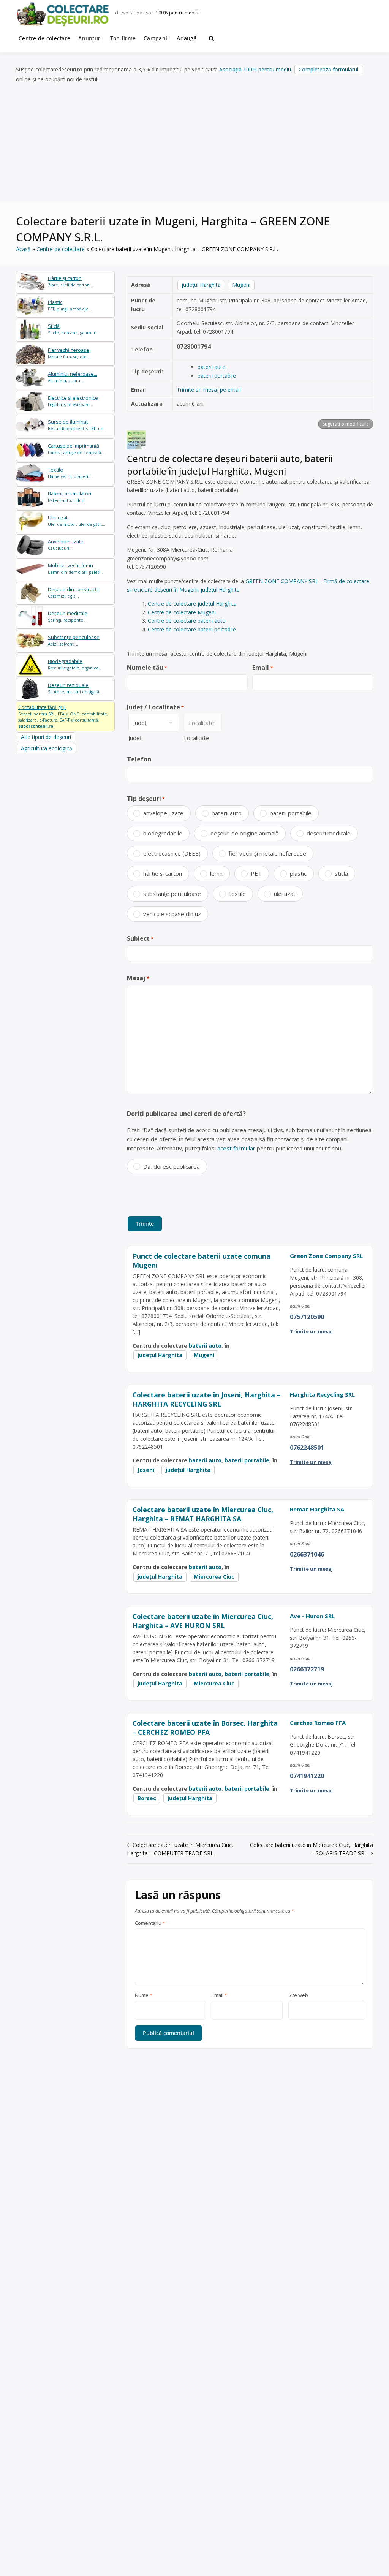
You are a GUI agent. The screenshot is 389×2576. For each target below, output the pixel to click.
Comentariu (150, 1923)
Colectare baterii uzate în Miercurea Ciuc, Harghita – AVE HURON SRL (203, 1621)
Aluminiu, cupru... (73, 377)
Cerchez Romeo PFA (318, 1723)
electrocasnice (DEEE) (172, 853)
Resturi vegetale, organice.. (74, 664)
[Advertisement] (194, 143)
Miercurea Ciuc (214, 1577)
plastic (298, 873)
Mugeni (241, 285)
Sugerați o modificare (346, 424)
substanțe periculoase (172, 894)
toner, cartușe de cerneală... (76, 449)
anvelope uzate (163, 813)
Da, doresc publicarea (172, 1166)
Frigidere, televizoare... (73, 401)
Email (262, 668)
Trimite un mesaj (311, 1331)
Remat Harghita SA (317, 1509)
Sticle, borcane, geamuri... (74, 329)
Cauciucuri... (66, 545)
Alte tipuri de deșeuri (46, 737)
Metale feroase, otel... (70, 353)
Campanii (156, 38)
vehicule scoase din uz (172, 914)
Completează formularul (328, 69)
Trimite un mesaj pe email (209, 390)
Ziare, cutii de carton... (70, 281)
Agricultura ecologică (47, 748)
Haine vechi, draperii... (70, 473)
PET (256, 873)
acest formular (236, 1148)
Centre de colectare (44, 38)
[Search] (211, 38)
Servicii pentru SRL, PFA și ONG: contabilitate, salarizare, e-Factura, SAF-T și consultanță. (63, 716)
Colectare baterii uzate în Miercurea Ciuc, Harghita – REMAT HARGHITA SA (203, 1514)
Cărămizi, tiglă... (73, 593)
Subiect (140, 938)
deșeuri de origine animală (244, 833)
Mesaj (138, 978)
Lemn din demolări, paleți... (76, 569)
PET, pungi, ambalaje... (70, 305)
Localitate (197, 738)
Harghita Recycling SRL (322, 1394)
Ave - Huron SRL (312, 1616)
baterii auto (212, 367)
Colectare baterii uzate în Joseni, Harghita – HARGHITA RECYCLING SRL (206, 1400)
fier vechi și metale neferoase (267, 853)
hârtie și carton (163, 873)
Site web (298, 1995)
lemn (216, 873)
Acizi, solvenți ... (74, 640)
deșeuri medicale (329, 833)
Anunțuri (90, 38)
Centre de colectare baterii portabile (192, 629)
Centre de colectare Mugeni (182, 612)
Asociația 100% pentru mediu (255, 69)
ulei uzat (285, 894)
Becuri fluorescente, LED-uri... (77, 425)
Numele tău (147, 668)
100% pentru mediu (177, 13)
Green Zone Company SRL (326, 1256)
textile (237, 894)
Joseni (146, 1470)
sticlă (341, 873)
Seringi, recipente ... (68, 616)
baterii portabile (217, 376)
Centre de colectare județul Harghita (192, 604)
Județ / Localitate (155, 707)
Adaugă (187, 38)
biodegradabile (163, 833)
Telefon (139, 759)
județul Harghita (201, 285)
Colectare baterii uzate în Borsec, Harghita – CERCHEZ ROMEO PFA (205, 1728)
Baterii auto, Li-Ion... (70, 497)
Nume (144, 1995)
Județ (135, 738)
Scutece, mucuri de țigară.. (75, 688)
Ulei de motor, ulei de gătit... (77, 521)
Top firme (123, 38)
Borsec (147, 1798)
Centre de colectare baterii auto (187, 621)
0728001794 (194, 347)
